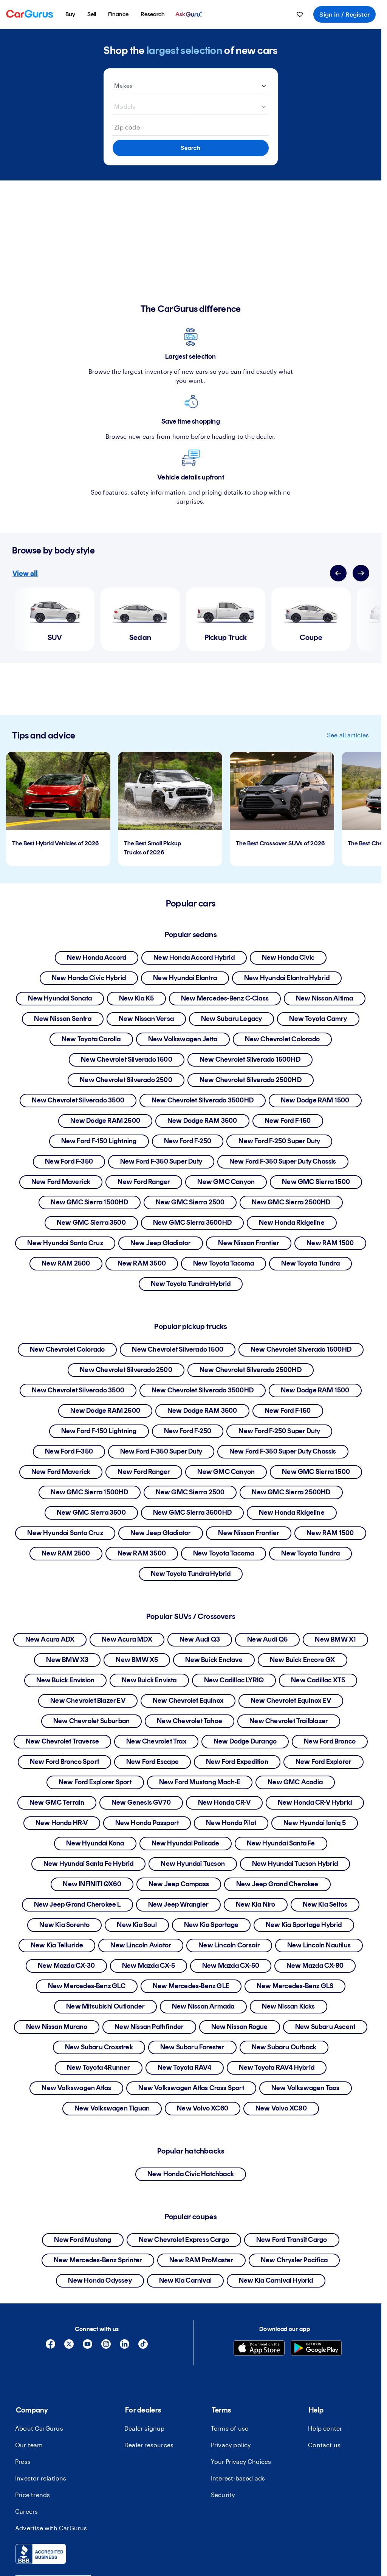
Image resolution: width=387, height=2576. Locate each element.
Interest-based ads (238, 2478)
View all (25, 573)
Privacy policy (231, 2445)
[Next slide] (361, 573)
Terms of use (230, 2428)
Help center (325, 2428)
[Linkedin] (125, 2347)
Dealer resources (149, 2445)
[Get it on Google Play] (316, 2349)
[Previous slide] (338, 573)
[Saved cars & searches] (300, 14)
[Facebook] (50, 2347)
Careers (26, 2511)
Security (223, 2495)
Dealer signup (145, 2428)
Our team (29, 2445)
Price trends (33, 2495)
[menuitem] (70, 14)
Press (23, 2461)
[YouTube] (87, 2347)
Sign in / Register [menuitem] (344, 14)
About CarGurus (39, 2428)
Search (190, 148)
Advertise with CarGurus (51, 2528)
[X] (69, 2347)
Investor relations (41, 2478)
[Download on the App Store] (259, 2349)
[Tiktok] (143, 2347)
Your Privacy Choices (241, 2461)
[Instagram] (106, 2347)
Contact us (324, 2445)
